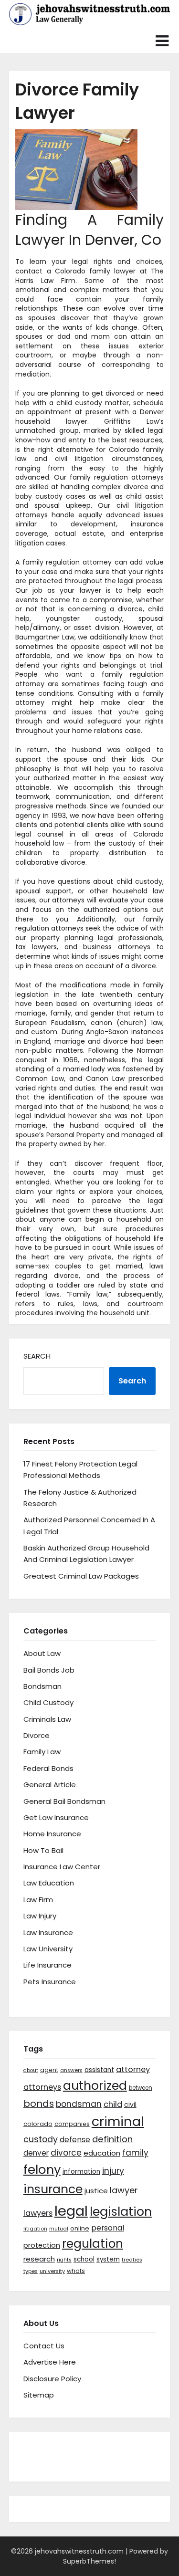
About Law (42, 1653)
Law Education (49, 1883)
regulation (93, 2244)
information (81, 2172)
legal (71, 2211)
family (135, 2153)
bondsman (79, 2104)
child (113, 2104)
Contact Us (44, 2346)
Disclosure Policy (52, 2379)
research (39, 2259)
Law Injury (40, 1916)
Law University (48, 1949)
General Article (50, 1785)
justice (96, 2191)
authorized (95, 2086)
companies (72, 2124)
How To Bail (43, 1850)
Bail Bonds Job (49, 1670)
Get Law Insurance (56, 1817)
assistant (99, 2070)
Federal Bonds (48, 1768)
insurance (53, 2189)
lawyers (38, 2213)
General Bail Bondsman (64, 1801)
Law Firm (38, 1900)
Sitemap (39, 2395)
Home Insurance (52, 1834)
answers (71, 2070)
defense (75, 2140)
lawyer (124, 2190)
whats (76, 2271)
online (80, 2228)
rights (64, 2260)
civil (130, 2105)
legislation (121, 2211)
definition (112, 2139)
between (141, 2088)
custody (41, 2139)
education (102, 2153)
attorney (133, 2069)
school (84, 2259)
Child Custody (48, 1702)
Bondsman (42, 1686)
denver (36, 2153)
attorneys (42, 2087)
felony (42, 2169)
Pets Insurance (50, 1982)
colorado (38, 2124)
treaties (132, 2260)
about (31, 2070)
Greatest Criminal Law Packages (81, 1576)
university (52, 2271)
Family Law (42, 1752)
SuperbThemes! (89, 2561)
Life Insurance (47, 1965)
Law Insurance (48, 1932)
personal (108, 2228)
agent (49, 2070)
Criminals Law (47, 1719)
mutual (59, 2229)
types (31, 2271)
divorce (66, 2153)
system (108, 2259)
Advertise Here (50, 2362)
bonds (39, 2104)
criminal (118, 2121)
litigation (35, 2229)
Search (37, 1356)
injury (113, 2171)
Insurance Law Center (62, 1867)
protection (42, 2245)
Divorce (37, 1735)
